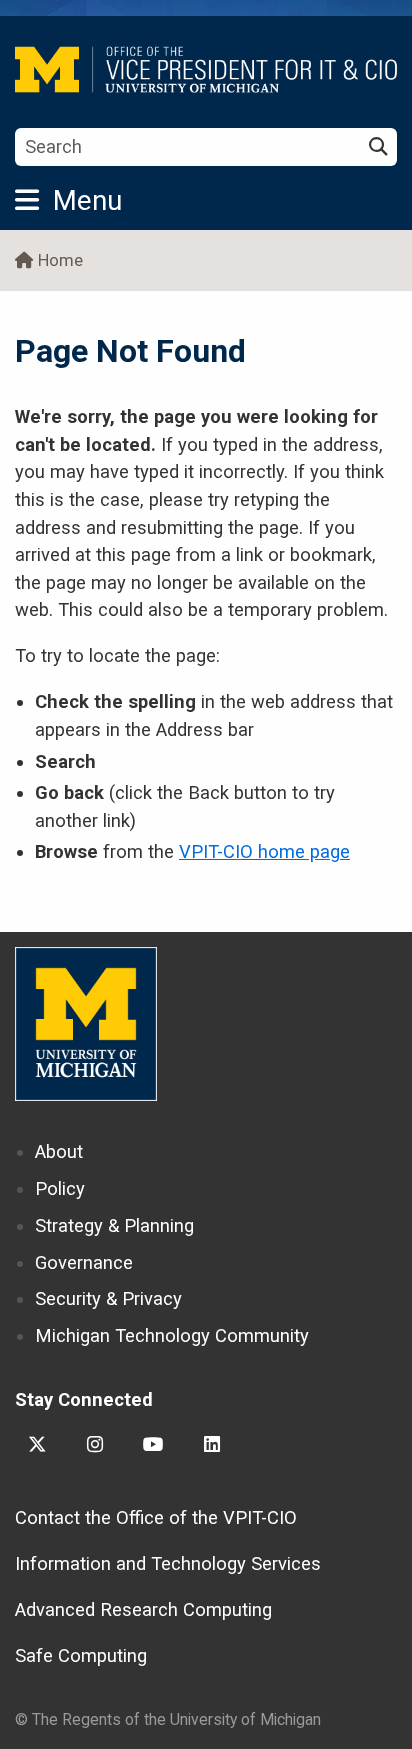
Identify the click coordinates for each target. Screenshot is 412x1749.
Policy (60, 1188)
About (59, 1151)
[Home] (206, 69)
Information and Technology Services (168, 1563)
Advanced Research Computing (143, 1609)
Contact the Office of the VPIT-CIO (156, 1517)
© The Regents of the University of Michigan (168, 1719)
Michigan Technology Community (172, 1335)
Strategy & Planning (114, 1225)
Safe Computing (81, 1655)
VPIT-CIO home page (264, 851)
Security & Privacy (108, 1298)
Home (60, 260)
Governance (84, 1262)
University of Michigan (86, 1024)
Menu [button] (87, 200)
